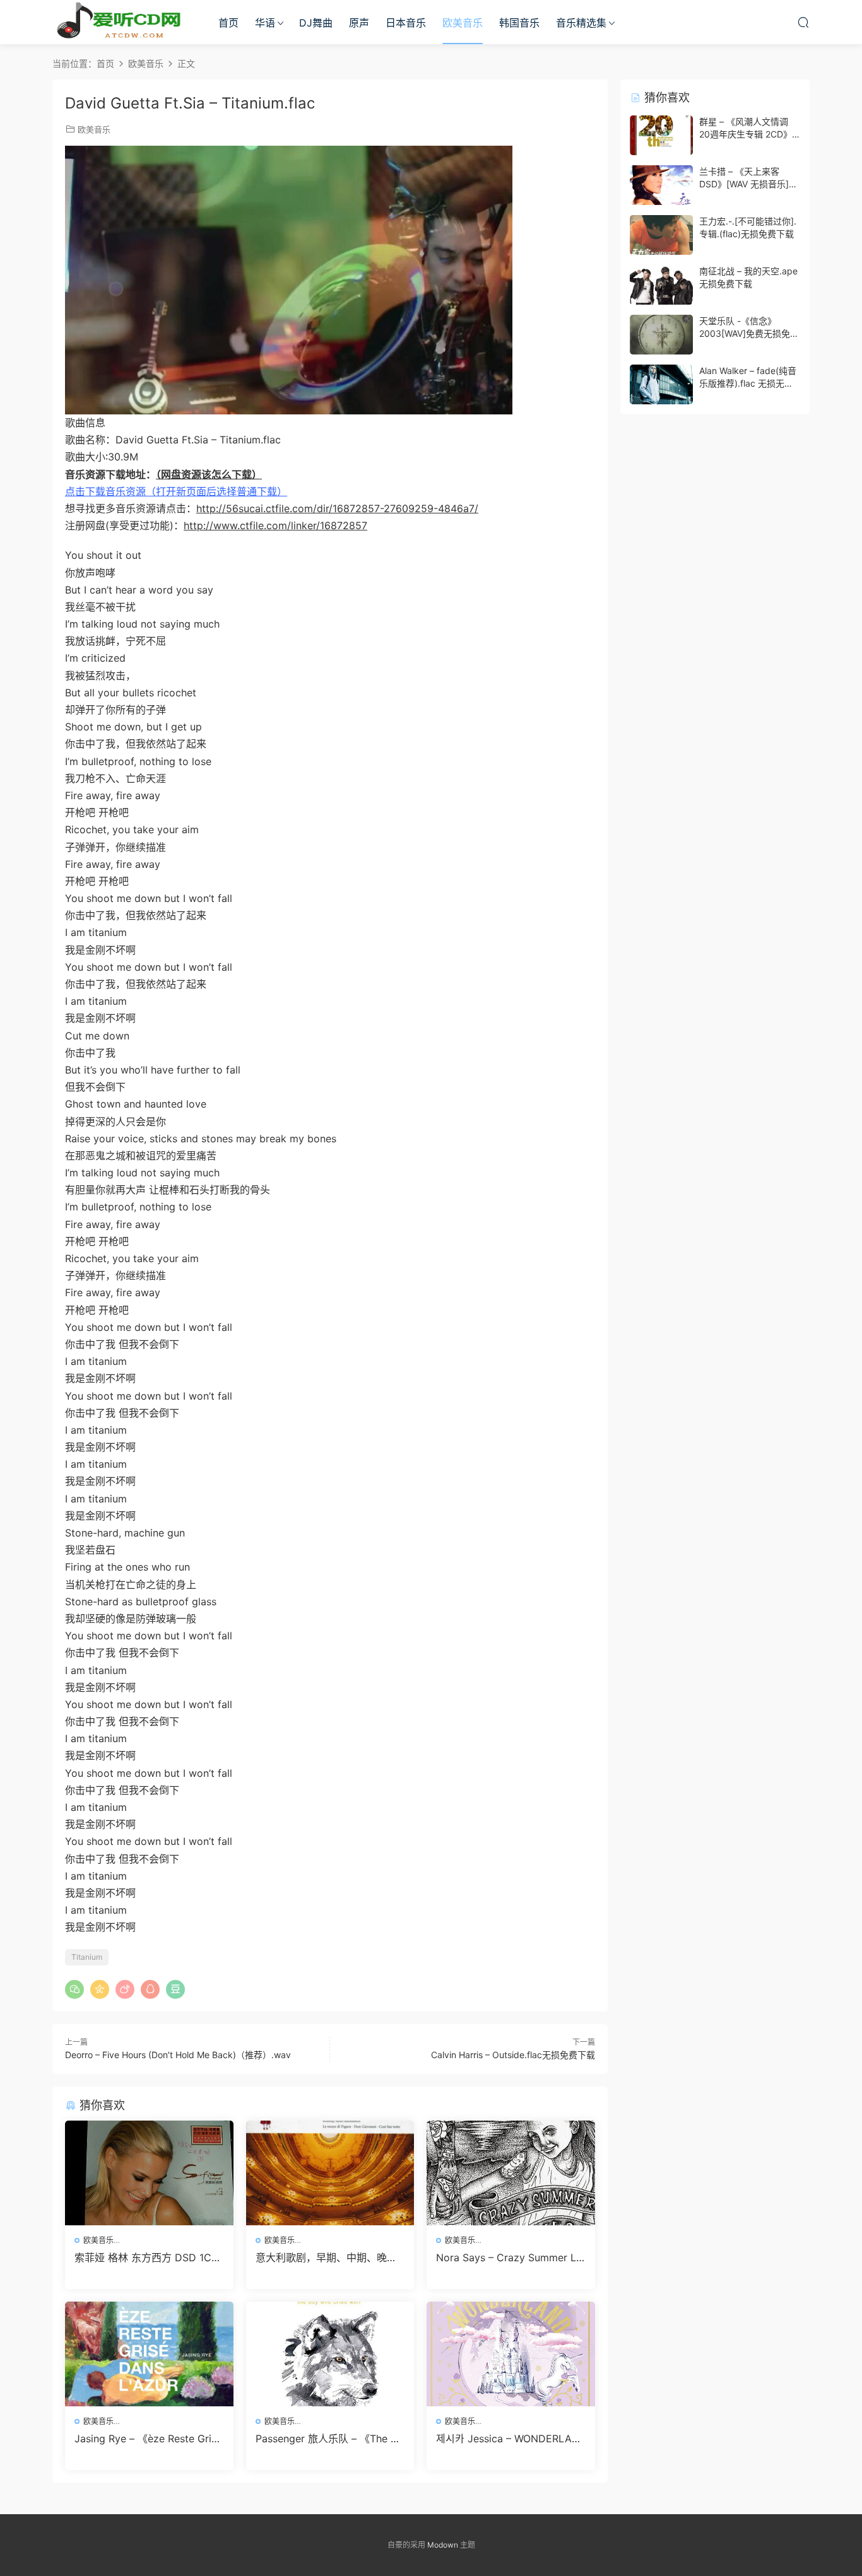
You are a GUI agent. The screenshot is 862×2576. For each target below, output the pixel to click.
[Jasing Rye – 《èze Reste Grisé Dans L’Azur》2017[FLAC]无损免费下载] (149, 2354)
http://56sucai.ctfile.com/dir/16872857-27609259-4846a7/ (337, 508)
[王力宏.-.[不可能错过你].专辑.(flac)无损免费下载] (661, 235)
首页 (228, 23)
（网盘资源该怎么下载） (209, 474)
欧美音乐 (463, 23)
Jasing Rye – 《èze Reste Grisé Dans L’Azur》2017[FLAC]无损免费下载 (148, 2438)
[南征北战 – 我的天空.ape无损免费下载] (661, 285)
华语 (265, 23)
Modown (443, 2545)
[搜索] (803, 22)
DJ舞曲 (316, 23)
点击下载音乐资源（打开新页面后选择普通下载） (176, 491)
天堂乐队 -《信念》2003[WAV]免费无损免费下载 (749, 333)
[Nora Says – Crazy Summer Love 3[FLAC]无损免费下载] (511, 2173)
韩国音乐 (519, 23)
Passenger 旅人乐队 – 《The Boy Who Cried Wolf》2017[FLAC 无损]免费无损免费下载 (329, 2438)
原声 (359, 23)
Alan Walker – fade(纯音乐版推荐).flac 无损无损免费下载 (748, 383)
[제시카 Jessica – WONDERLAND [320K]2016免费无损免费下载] (511, 2354)
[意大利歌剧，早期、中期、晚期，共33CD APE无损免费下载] (330, 2173)
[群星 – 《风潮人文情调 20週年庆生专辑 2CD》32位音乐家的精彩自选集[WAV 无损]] (661, 135)
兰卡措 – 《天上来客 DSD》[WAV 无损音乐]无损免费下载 (748, 184)
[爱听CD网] (122, 22)
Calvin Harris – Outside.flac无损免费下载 (513, 2055)
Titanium (87, 1957)
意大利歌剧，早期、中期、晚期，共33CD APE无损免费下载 (326, 2257)
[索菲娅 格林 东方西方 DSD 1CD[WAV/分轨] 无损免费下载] (149, 2173)
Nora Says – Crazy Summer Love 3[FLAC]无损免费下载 (509, 2257)
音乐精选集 (581, 23)
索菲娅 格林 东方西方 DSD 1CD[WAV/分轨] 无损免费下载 (147, 2257)
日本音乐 (406, 23)
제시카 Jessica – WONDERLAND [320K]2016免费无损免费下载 (510, 2438)
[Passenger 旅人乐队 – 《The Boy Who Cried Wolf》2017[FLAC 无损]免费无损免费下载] (330, 2354)
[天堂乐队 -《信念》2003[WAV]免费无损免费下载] (661, 335)
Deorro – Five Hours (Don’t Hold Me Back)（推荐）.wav (178, 2055)
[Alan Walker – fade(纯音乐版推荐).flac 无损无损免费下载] (661, 384)
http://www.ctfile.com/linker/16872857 (275, 525)
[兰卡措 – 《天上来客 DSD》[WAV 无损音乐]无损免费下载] (661, 185)
